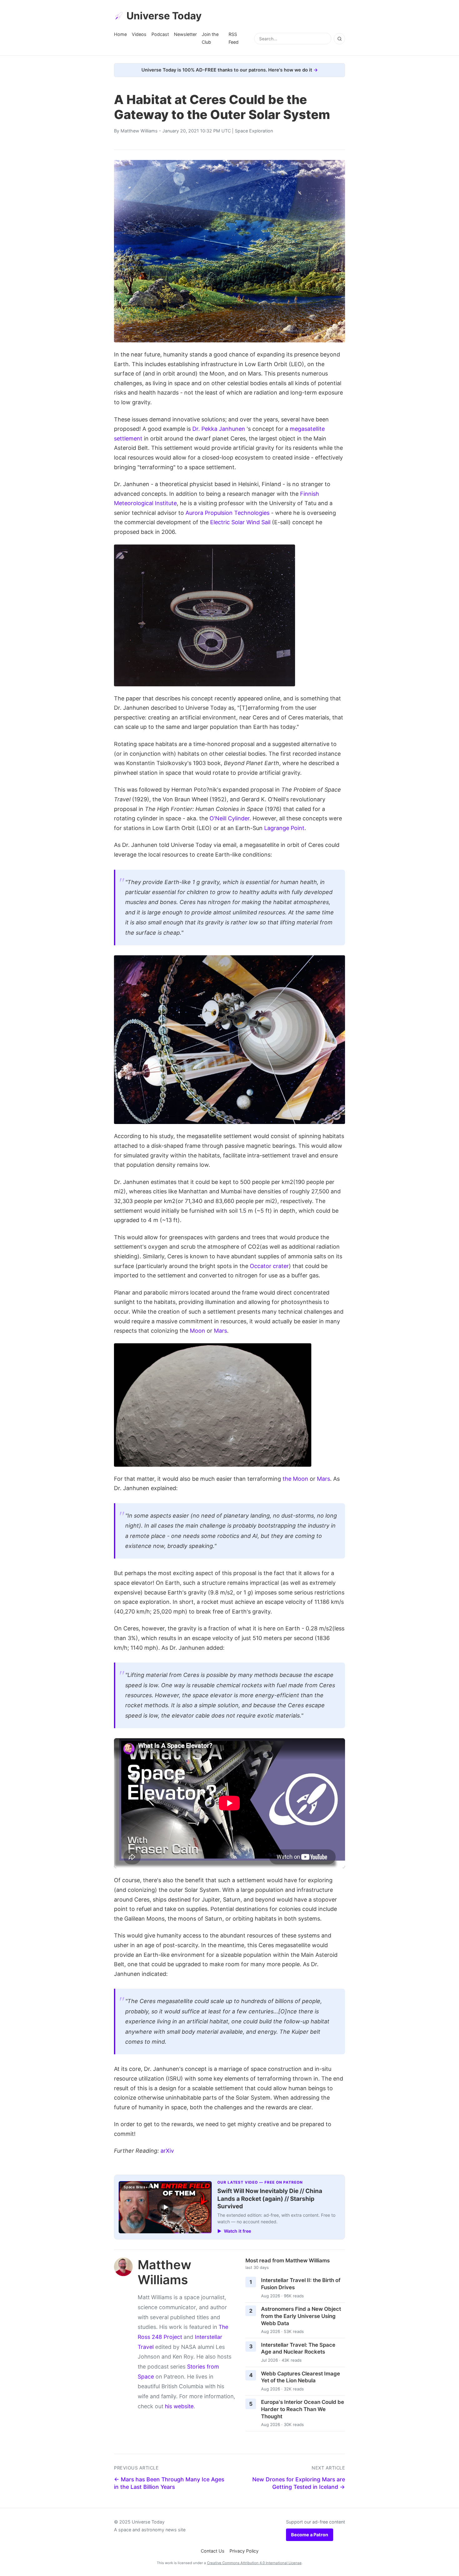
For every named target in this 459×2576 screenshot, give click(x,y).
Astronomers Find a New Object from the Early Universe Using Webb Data (301, 2316)
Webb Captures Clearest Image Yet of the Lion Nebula (301, 2377)
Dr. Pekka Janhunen (219, 429)
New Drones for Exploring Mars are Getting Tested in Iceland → (299, 2483)
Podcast (160, 34)
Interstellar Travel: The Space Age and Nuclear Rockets (298, 2348)
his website (179, 2406)
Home (120, 34)
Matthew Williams (139, 131)
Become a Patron (310, 2535)
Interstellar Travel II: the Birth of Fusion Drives (301, 2284)
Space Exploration (254, 131)
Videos (139, 34)
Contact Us (213, 2551)
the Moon (295, 1479)
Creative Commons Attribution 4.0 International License (254, 2563)
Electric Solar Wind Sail (240, 522)
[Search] (339, 39)
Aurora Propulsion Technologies (227, 513)
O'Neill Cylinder (230, 818)
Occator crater (269, 1266)
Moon (197, 1331)
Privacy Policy (244, 2551)
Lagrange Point (284, 828)
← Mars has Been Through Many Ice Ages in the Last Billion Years (169, 2483)
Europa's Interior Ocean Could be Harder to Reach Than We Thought (303, 2409)
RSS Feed (234, 38)
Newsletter (185, 34)
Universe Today (164, 16)
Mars (220, 1331)
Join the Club (210, 38)
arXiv (167, 2151)
